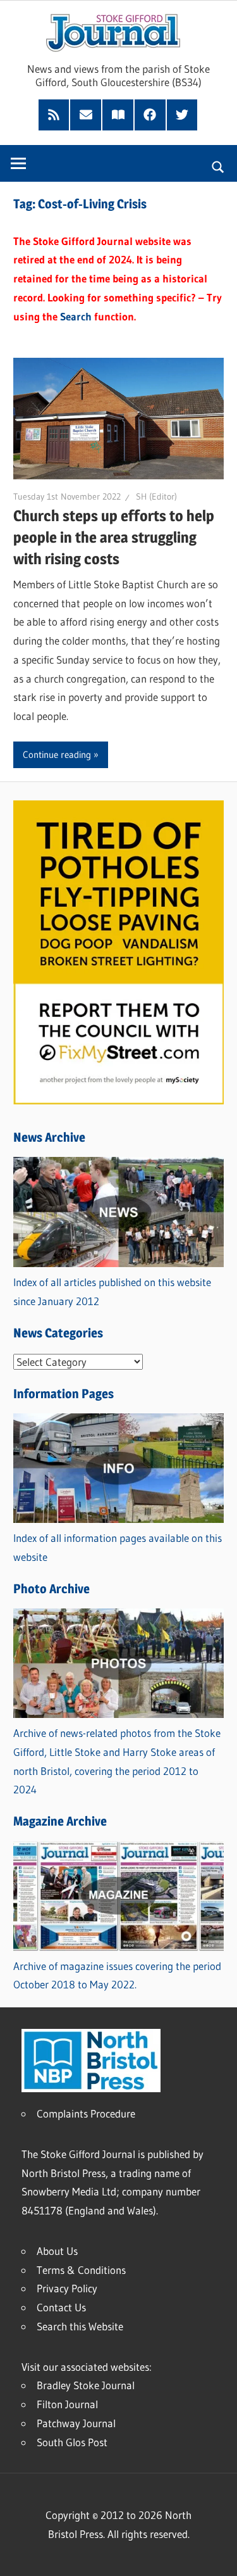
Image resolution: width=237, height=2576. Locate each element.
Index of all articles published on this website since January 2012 (112, 1291)
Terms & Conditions (81, 2270)
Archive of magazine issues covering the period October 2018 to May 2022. (117, 1975)
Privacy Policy (67, 2288)
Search (76, 316)
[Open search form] (218, 165)
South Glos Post (72, 2442)
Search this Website (80, 2326)
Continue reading (57, 754)
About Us (57, 2251)
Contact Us (61, 2307)
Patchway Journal (76, 2423)
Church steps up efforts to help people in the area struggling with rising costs (114, 537)
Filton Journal (67, 2404)
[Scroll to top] (216, 2555)
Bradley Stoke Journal (86, 2385)
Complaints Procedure (86, 2113)
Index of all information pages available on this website (118, 1547)
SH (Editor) (156, 496)
